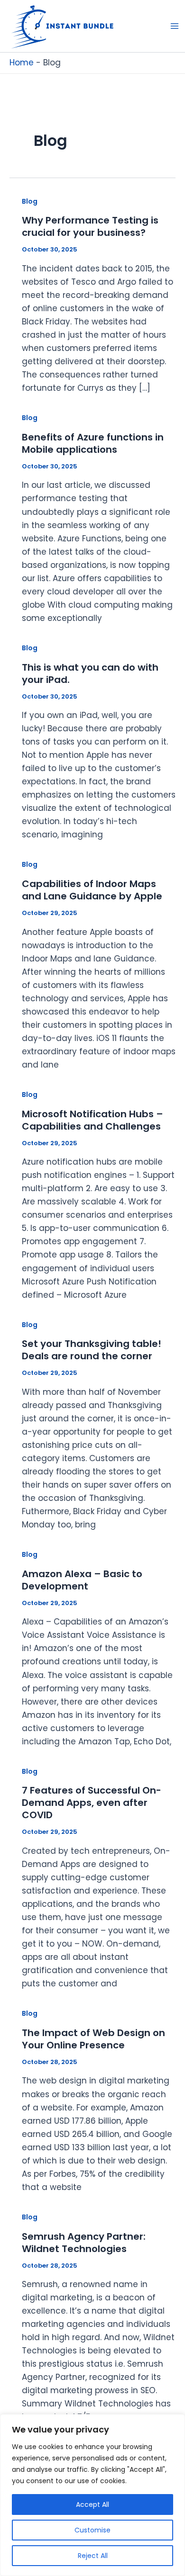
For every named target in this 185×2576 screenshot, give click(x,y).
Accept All (92, 2504)
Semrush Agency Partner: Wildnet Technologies (84, 2243)
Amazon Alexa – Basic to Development (82, 1580)
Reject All (93, 2556)
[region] (92, 2495)
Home (22, 63)
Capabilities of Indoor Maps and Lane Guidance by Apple (92, 890)
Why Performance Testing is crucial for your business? (90, 226)
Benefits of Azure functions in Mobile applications (93, 443)
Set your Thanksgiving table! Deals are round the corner (92, 1350)
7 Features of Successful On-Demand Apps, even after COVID (92, 1803)
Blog (30, 201)
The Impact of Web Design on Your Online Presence (93, 2039)
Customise (92, 2530)
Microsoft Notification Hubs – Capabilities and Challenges (92, 1120)
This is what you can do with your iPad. (90, 673)
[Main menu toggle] (175, 26)
